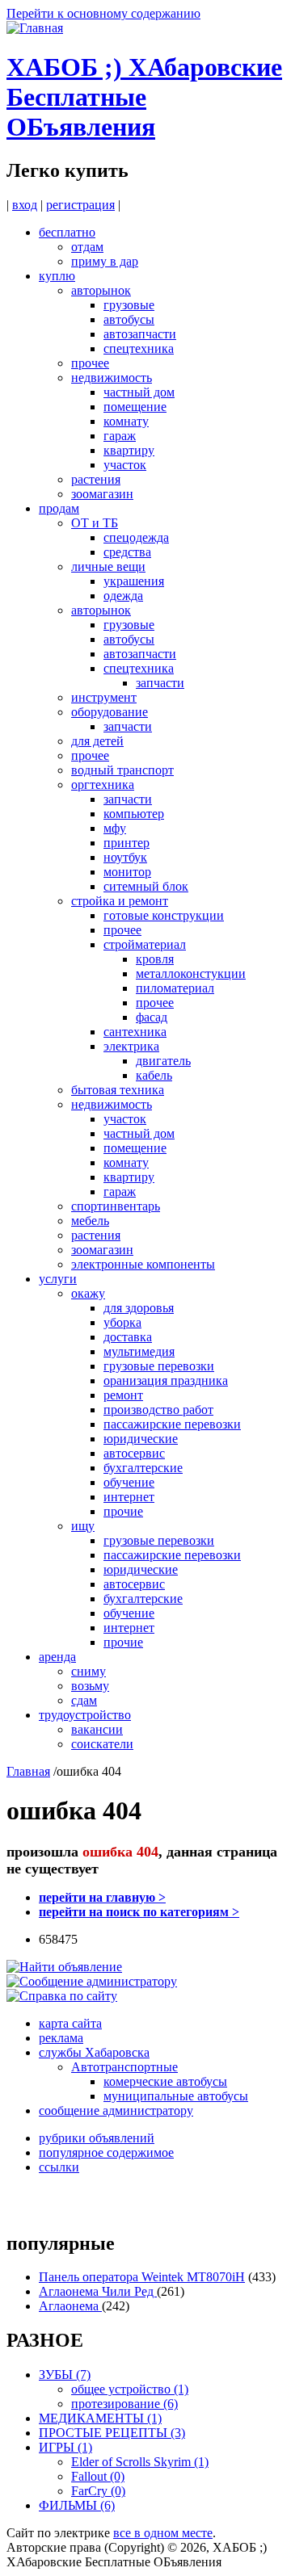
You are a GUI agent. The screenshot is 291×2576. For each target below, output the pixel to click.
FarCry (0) (98, 2491)
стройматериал (145, 944)
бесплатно (67, 232)
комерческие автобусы (165, 2081)
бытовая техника (118, 1090)
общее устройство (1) (130, 2389)
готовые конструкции (164, 915)
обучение (129, 1482)
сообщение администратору (116, 2110)
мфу (115, 828)
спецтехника (139, 348)
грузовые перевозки (159, 1366)
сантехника (135, 1032)
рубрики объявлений (97, 2138)
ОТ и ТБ (95, 523)
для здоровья (139, 1308)
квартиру (129, 450)
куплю (57, 276)
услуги (58, 1279)
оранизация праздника (166, 1380)
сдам (84, 1700)
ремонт (123, 1395)
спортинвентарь (116, 1206)
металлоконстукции (191, 973)
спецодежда (136, 537)
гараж (120, 436)
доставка (128, 1337)
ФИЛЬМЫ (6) (77, 2505)
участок (125, 465)
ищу (83, 1526)
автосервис (134, 1453)
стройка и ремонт (120, 901)
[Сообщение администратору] (92, 1981)
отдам (87, 247)
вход (25, 205)
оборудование (110, 712)
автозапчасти (140, 334)
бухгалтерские (143, 1468)
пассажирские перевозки (172, 1424)
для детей (97, 741)
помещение (135, 407)
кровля (155, 959)
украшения (134, 581)
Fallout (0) (98, 2476)
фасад (152, 1017)
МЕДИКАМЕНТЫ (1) (100, 2418)
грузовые (129, 305)
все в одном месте (163, 2533)
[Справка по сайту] (62, 1996)
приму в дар (105, 261)
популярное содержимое (106, 2152)
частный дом (139, 392)
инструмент (104, 697)
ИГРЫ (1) (65, 2447)
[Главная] (35, 28)
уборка (122, 1322)
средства (127, 552)
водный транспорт (122, 770)
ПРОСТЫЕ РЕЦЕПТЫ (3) (112, 2433)
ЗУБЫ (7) (65, 2375)
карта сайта (70, 2023)
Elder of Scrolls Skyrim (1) (140, 2462)
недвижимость (112, 378)
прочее (90, 363)
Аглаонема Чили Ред (98, 2291)
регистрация (80, 205)
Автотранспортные (124, 2067)
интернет (129, 1497)
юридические (141, 1439)
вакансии (97, 1729)
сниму (89, 1671)
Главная (28, 1771)
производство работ (158, 1410)
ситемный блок (146, 886)
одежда (123, 596)
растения (96, 479)
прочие (123, 1511)
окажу (88, 1293)
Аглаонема (70, 2306)
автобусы (129, 319)
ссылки (59, 2167)
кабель (154, 1075)
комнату (126, 421)
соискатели (102, 1744)
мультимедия (139, 1351)
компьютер (134, 814)
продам (59, 508)
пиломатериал (175, 988)
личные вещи (108, 566)
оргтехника (103, 785)
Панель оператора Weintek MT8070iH (142, 2277)
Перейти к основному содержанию (103, 13)
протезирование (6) (124, 2404)
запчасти (160, 683)
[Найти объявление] (64, 1967)
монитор (127, 872)
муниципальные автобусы (176, 2096)
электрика (131, 1046)
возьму (90, 1686)
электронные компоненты (143, 1264)
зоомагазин (102, 494)
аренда (57, 1657)
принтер (127, 843)
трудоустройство (85, 1715)
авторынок (101, 290)
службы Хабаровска (94, 2052)
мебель (90, 1221)
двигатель (163, 1061)
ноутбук (125, 857)
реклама (61, 2038)
